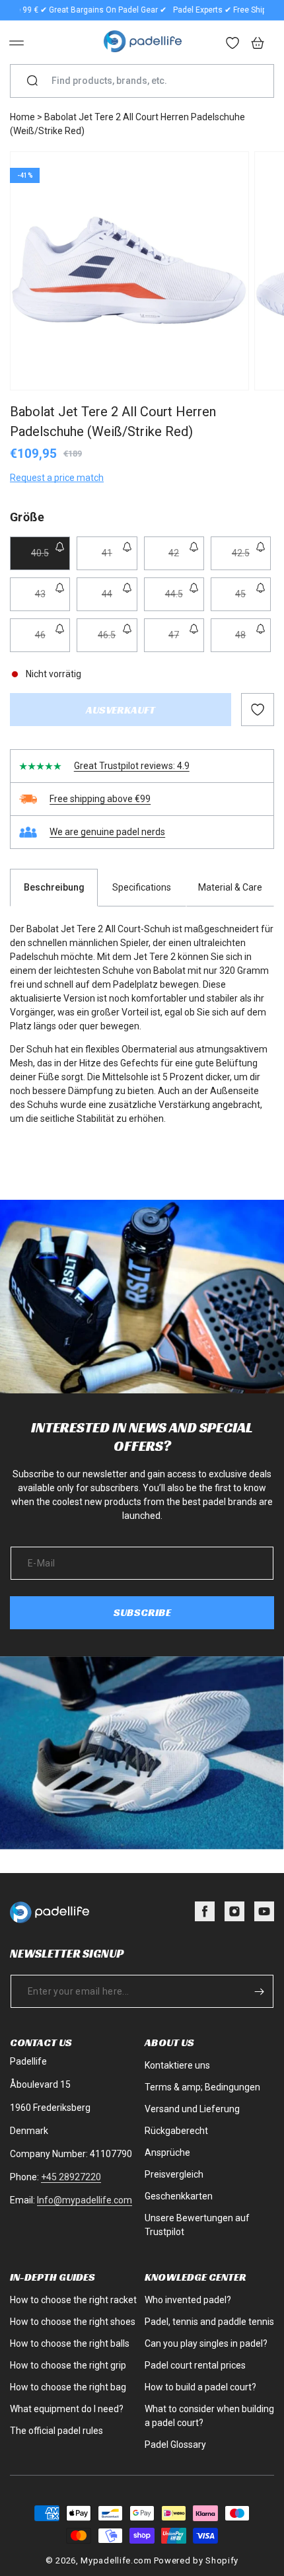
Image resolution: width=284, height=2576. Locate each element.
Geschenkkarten (179, 2196)
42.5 (251, 559)
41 (119, 559)
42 (186, 559)
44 (119, 600)
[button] (17, 43)
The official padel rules (56, 2431)
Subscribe (142, 1612)
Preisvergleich (174, 2174)
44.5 (185, 600)
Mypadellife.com (116, 2560)
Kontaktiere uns (177, 2065)
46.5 (117, 641)
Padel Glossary (175, 2445)
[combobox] (147, 81)
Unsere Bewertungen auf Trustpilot (197, 2225)
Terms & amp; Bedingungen (202, 2087)
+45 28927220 (71, 2177)
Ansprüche (167, 2153)
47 (186, 641)
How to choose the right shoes (73, 2322)
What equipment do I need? (67, 2409)
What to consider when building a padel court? (209, 2416)
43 (53, 600)
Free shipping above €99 (100, 799)
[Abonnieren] (259, 1991)
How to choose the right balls (70, 2343)
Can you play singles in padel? (206, 2343)
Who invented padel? (188, 2300)
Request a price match (57, 478)
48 (253, 641)
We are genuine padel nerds (107, 832)
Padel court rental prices (195, 2365)
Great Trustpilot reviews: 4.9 (132, 766)
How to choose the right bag (68, 2387)
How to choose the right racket (73, 2300)
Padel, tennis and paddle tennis (209, 2322)
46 (53, 641)
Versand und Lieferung (192, 2109)
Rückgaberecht (176, 2131)
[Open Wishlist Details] (233, 44)
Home (22, 117)
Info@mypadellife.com (85, 2200)
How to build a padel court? (200, 2387)
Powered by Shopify (196, 2560)
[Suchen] (32, 81)
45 (253, 600)
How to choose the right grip (68, 2365)
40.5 (51, 559)
